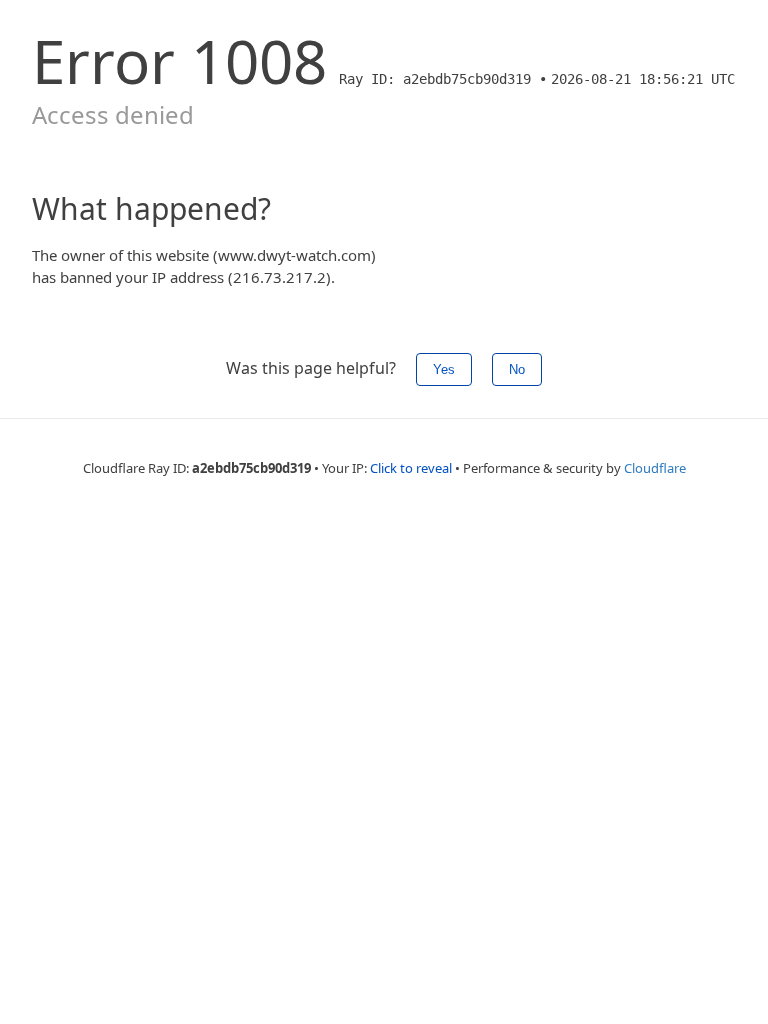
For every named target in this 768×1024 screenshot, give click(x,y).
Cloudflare (655, 468)
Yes (444, 369)
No (517, 369)
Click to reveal (411, 468)
